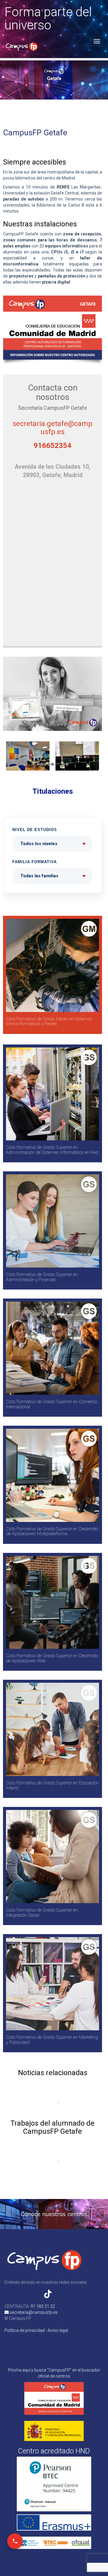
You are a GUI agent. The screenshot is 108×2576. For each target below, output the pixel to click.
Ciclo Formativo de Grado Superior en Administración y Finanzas (42, 1277)
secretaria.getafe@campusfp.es (52, 428)
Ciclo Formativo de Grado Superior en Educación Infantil (52, 1785)
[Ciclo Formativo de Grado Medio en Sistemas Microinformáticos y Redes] (52, 965)
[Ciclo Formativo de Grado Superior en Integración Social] (52, 1857)
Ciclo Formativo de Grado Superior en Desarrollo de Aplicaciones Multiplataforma (52, 1531)
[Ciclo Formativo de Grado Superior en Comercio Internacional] (52, 1348)
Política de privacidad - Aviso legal (36, 2330)
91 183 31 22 (43, 2306)
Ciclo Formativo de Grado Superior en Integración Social (42, 1913)
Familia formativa (34, 862)
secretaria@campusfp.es (33, 2312)
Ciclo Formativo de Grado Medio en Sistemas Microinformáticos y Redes (49, 1021)
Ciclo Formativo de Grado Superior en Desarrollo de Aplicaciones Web (52, 1658)
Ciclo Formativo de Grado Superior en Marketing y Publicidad (52, 2040)
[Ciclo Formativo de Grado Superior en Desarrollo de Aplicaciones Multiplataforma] (52, 1475)
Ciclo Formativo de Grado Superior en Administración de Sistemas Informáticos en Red (52, 1150)
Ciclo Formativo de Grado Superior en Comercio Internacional (52, 1404)
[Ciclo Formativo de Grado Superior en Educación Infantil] (52, 1729)
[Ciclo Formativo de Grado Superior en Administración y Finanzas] (52, 1221)
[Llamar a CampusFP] (15, 2541)
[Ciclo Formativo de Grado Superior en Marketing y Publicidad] (52, 1984)
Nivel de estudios (35, 830)
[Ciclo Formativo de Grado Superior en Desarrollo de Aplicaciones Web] (52, 1602)
